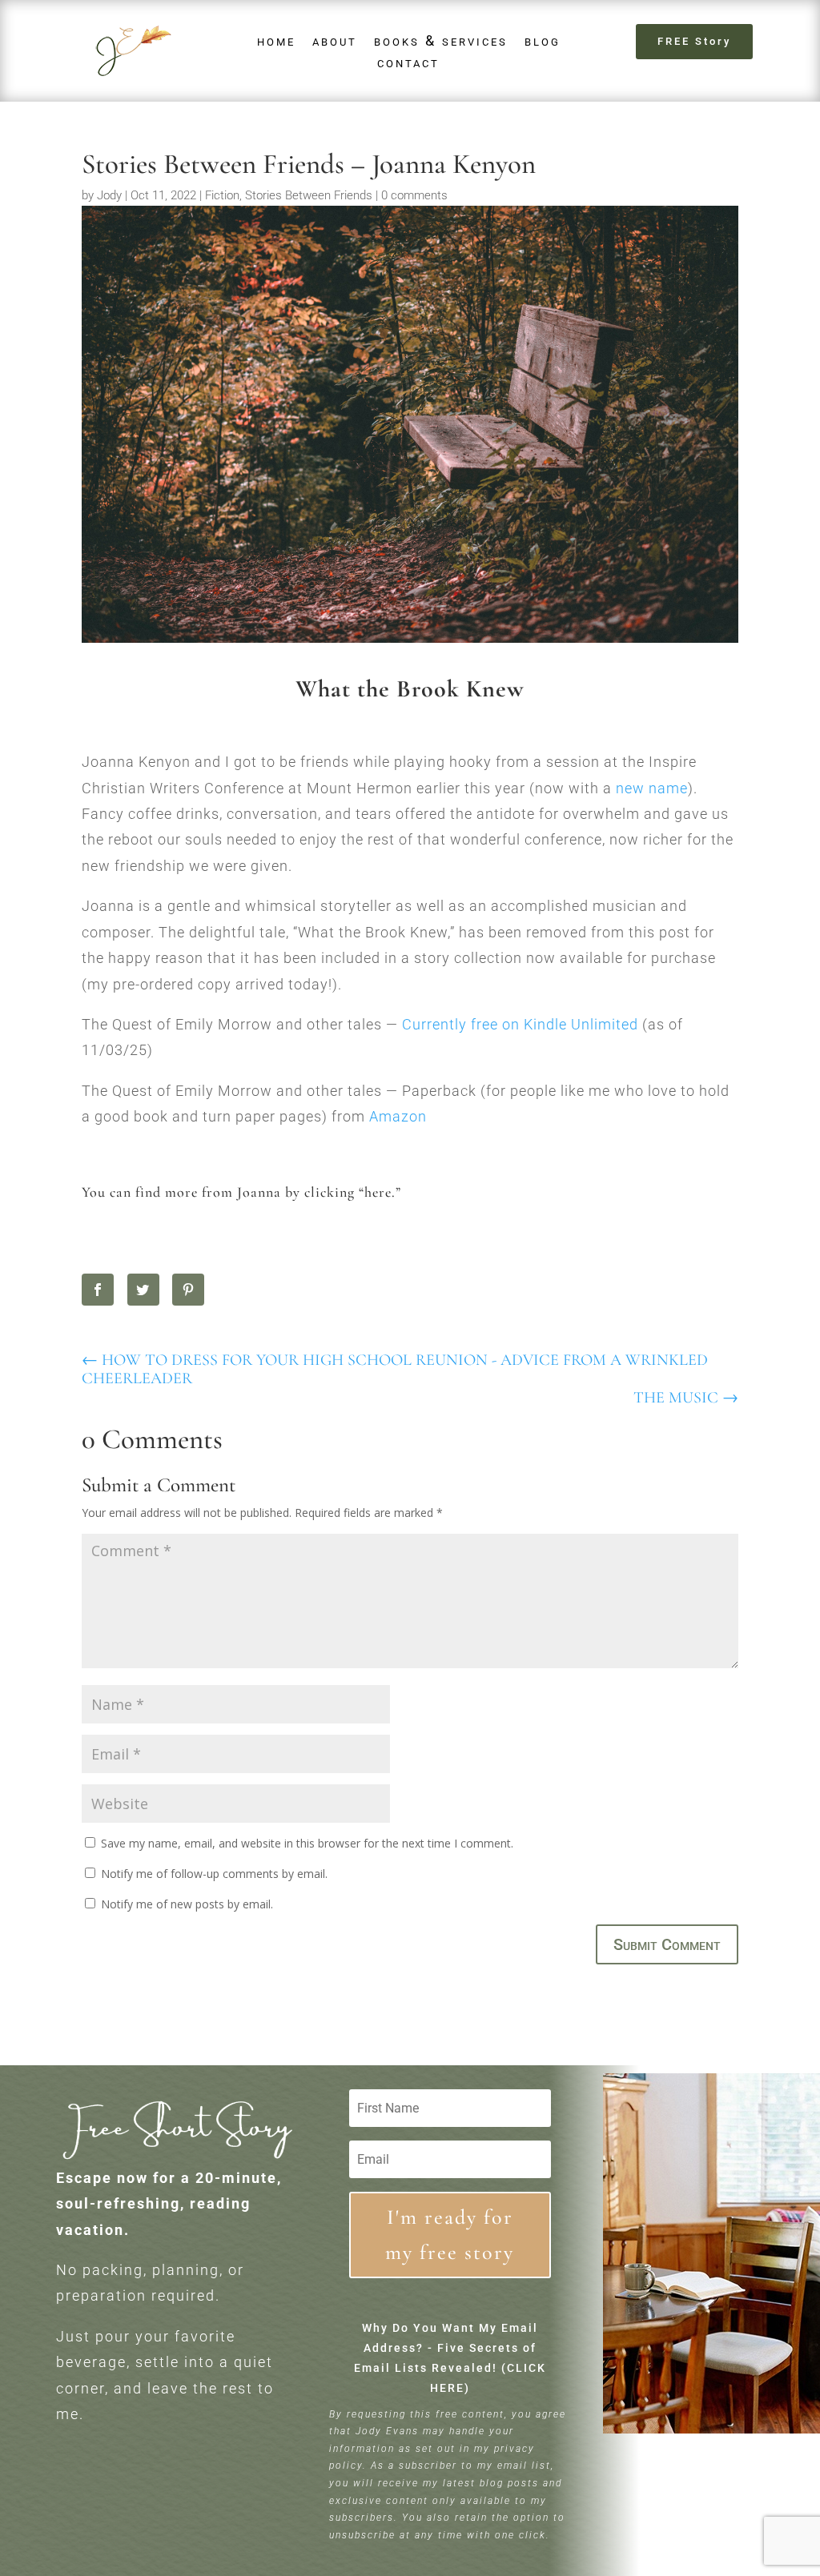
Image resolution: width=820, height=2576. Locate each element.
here (378, 1192)
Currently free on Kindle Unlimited (520, 1024)
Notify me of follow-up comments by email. (214, 1874)
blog (543, 40)
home (276, 40)
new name (652, 788)
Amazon (398, 1116)
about (335, 40)
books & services (441, 40)
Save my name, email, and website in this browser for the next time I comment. (307, 1843)
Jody (109, 195)
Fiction (222, 195)
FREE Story (694, 41)
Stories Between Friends (309, 195)
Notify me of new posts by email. (187, 1904)
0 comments (414, 195)
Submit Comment (667, 1944)
